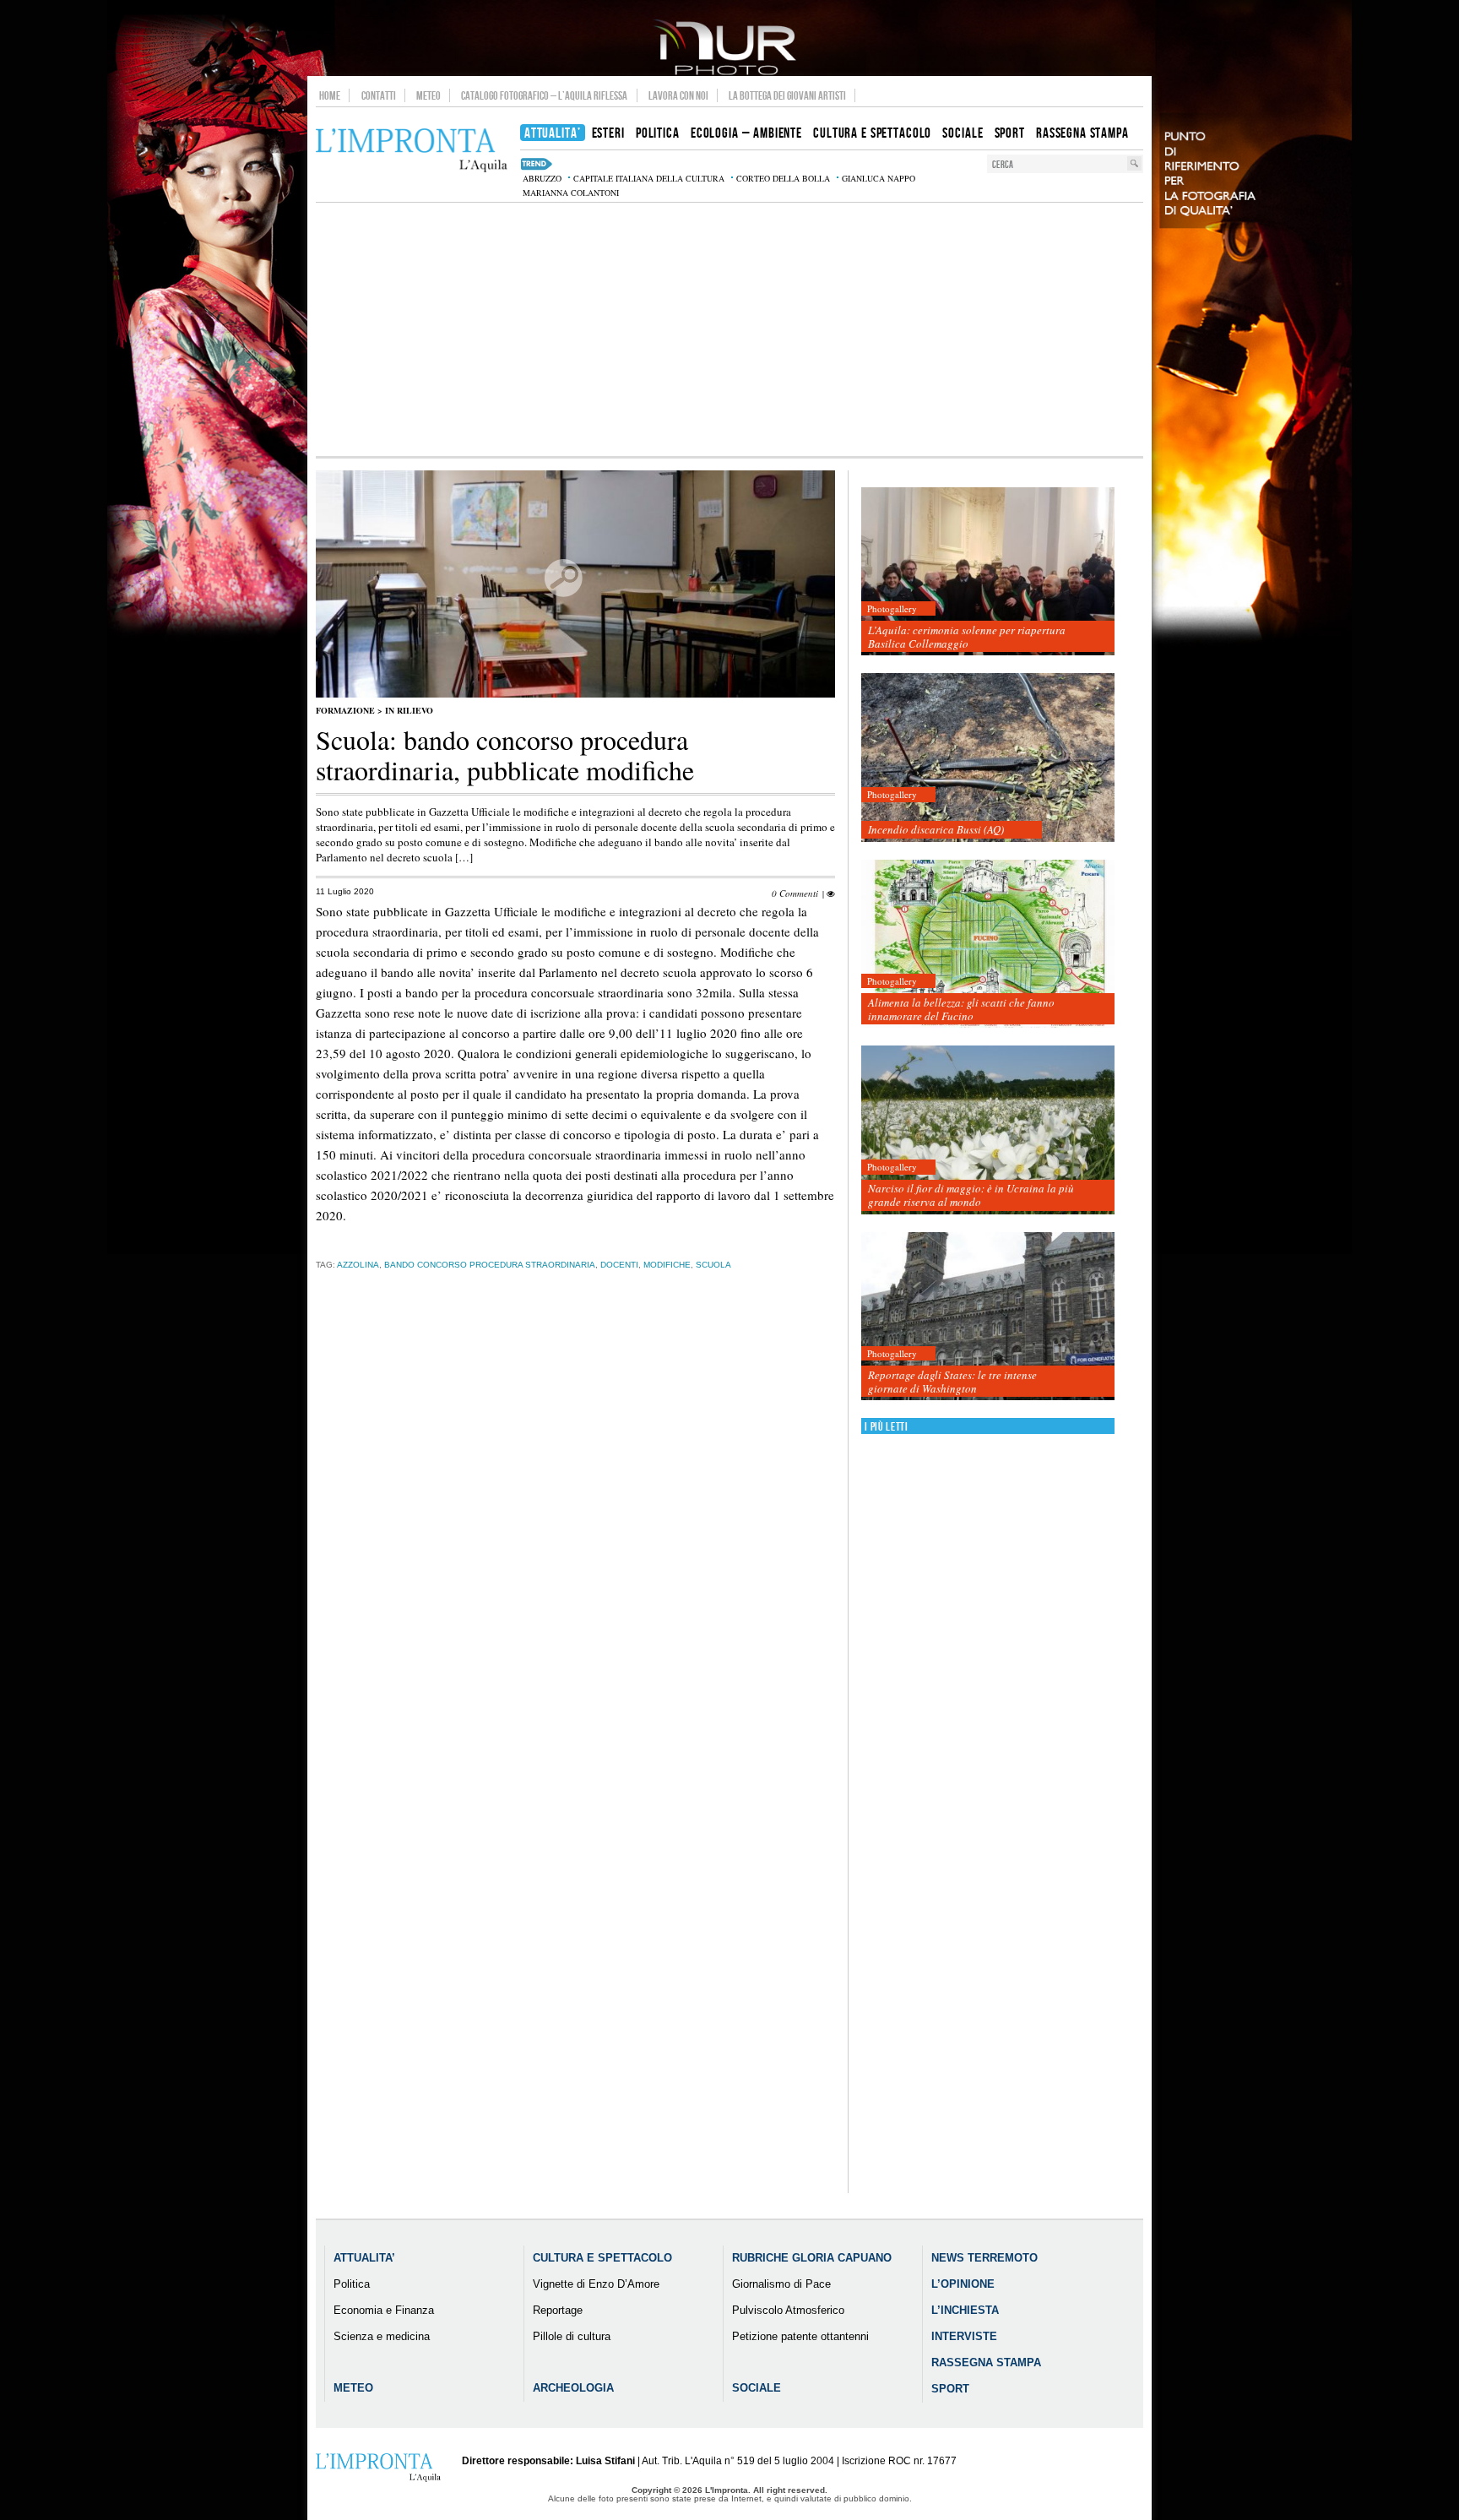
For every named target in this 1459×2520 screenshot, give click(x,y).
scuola (713, 1265)
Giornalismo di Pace (781, 2284)
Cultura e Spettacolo (602, 2258)
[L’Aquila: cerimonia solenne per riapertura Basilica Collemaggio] (988, 572)
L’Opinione (963, 2284)
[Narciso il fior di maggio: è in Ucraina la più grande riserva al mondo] (988, 1130)
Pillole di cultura (572, 2336)
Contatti (379, 95)
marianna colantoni (571, 193)
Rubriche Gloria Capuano (812, 2258)
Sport (950, 2389)
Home (330, 95)
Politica (352, 2284)
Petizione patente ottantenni (800, 2336)
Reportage (558, 2310)
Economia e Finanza (384, 2310)
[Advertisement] (729, 329)
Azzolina (358, 1265)
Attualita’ (364, 2258)
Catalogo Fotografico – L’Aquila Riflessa (544, 95)
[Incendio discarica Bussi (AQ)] (988, 758)
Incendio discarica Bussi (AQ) (936, 829)
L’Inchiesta (965, 2310)
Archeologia (573, 2388)
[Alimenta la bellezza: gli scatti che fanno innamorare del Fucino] (988, 945)
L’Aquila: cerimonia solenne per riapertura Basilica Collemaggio (967, 637)
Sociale (757, 2388)
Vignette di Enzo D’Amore (596, 2284)
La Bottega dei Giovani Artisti (787, 95)
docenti (619, 1265)
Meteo (428, 95)
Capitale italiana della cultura (649, 178)
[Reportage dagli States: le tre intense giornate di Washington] (988, 1317)
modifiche (667, 1265)
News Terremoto (984, 2258)
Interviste (964, 2336)
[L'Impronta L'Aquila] (412, 151)
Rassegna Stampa (986, 2362)
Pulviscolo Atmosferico (788, 2310)
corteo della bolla (783, 178)
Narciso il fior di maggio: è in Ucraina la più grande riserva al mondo (971, 1195)
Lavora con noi (678, 95)
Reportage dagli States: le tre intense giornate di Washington (952, 1382)
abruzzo (542, 178)
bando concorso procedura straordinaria (490, 1265)
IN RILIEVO (409, 710)
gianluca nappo (879, 178)
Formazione (345, 710)
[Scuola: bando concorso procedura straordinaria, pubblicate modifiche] (575, 694)
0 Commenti (795, 893)
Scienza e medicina (382, 2336)
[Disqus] (575, 1548)
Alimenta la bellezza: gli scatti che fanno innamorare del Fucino (961, 1009)
